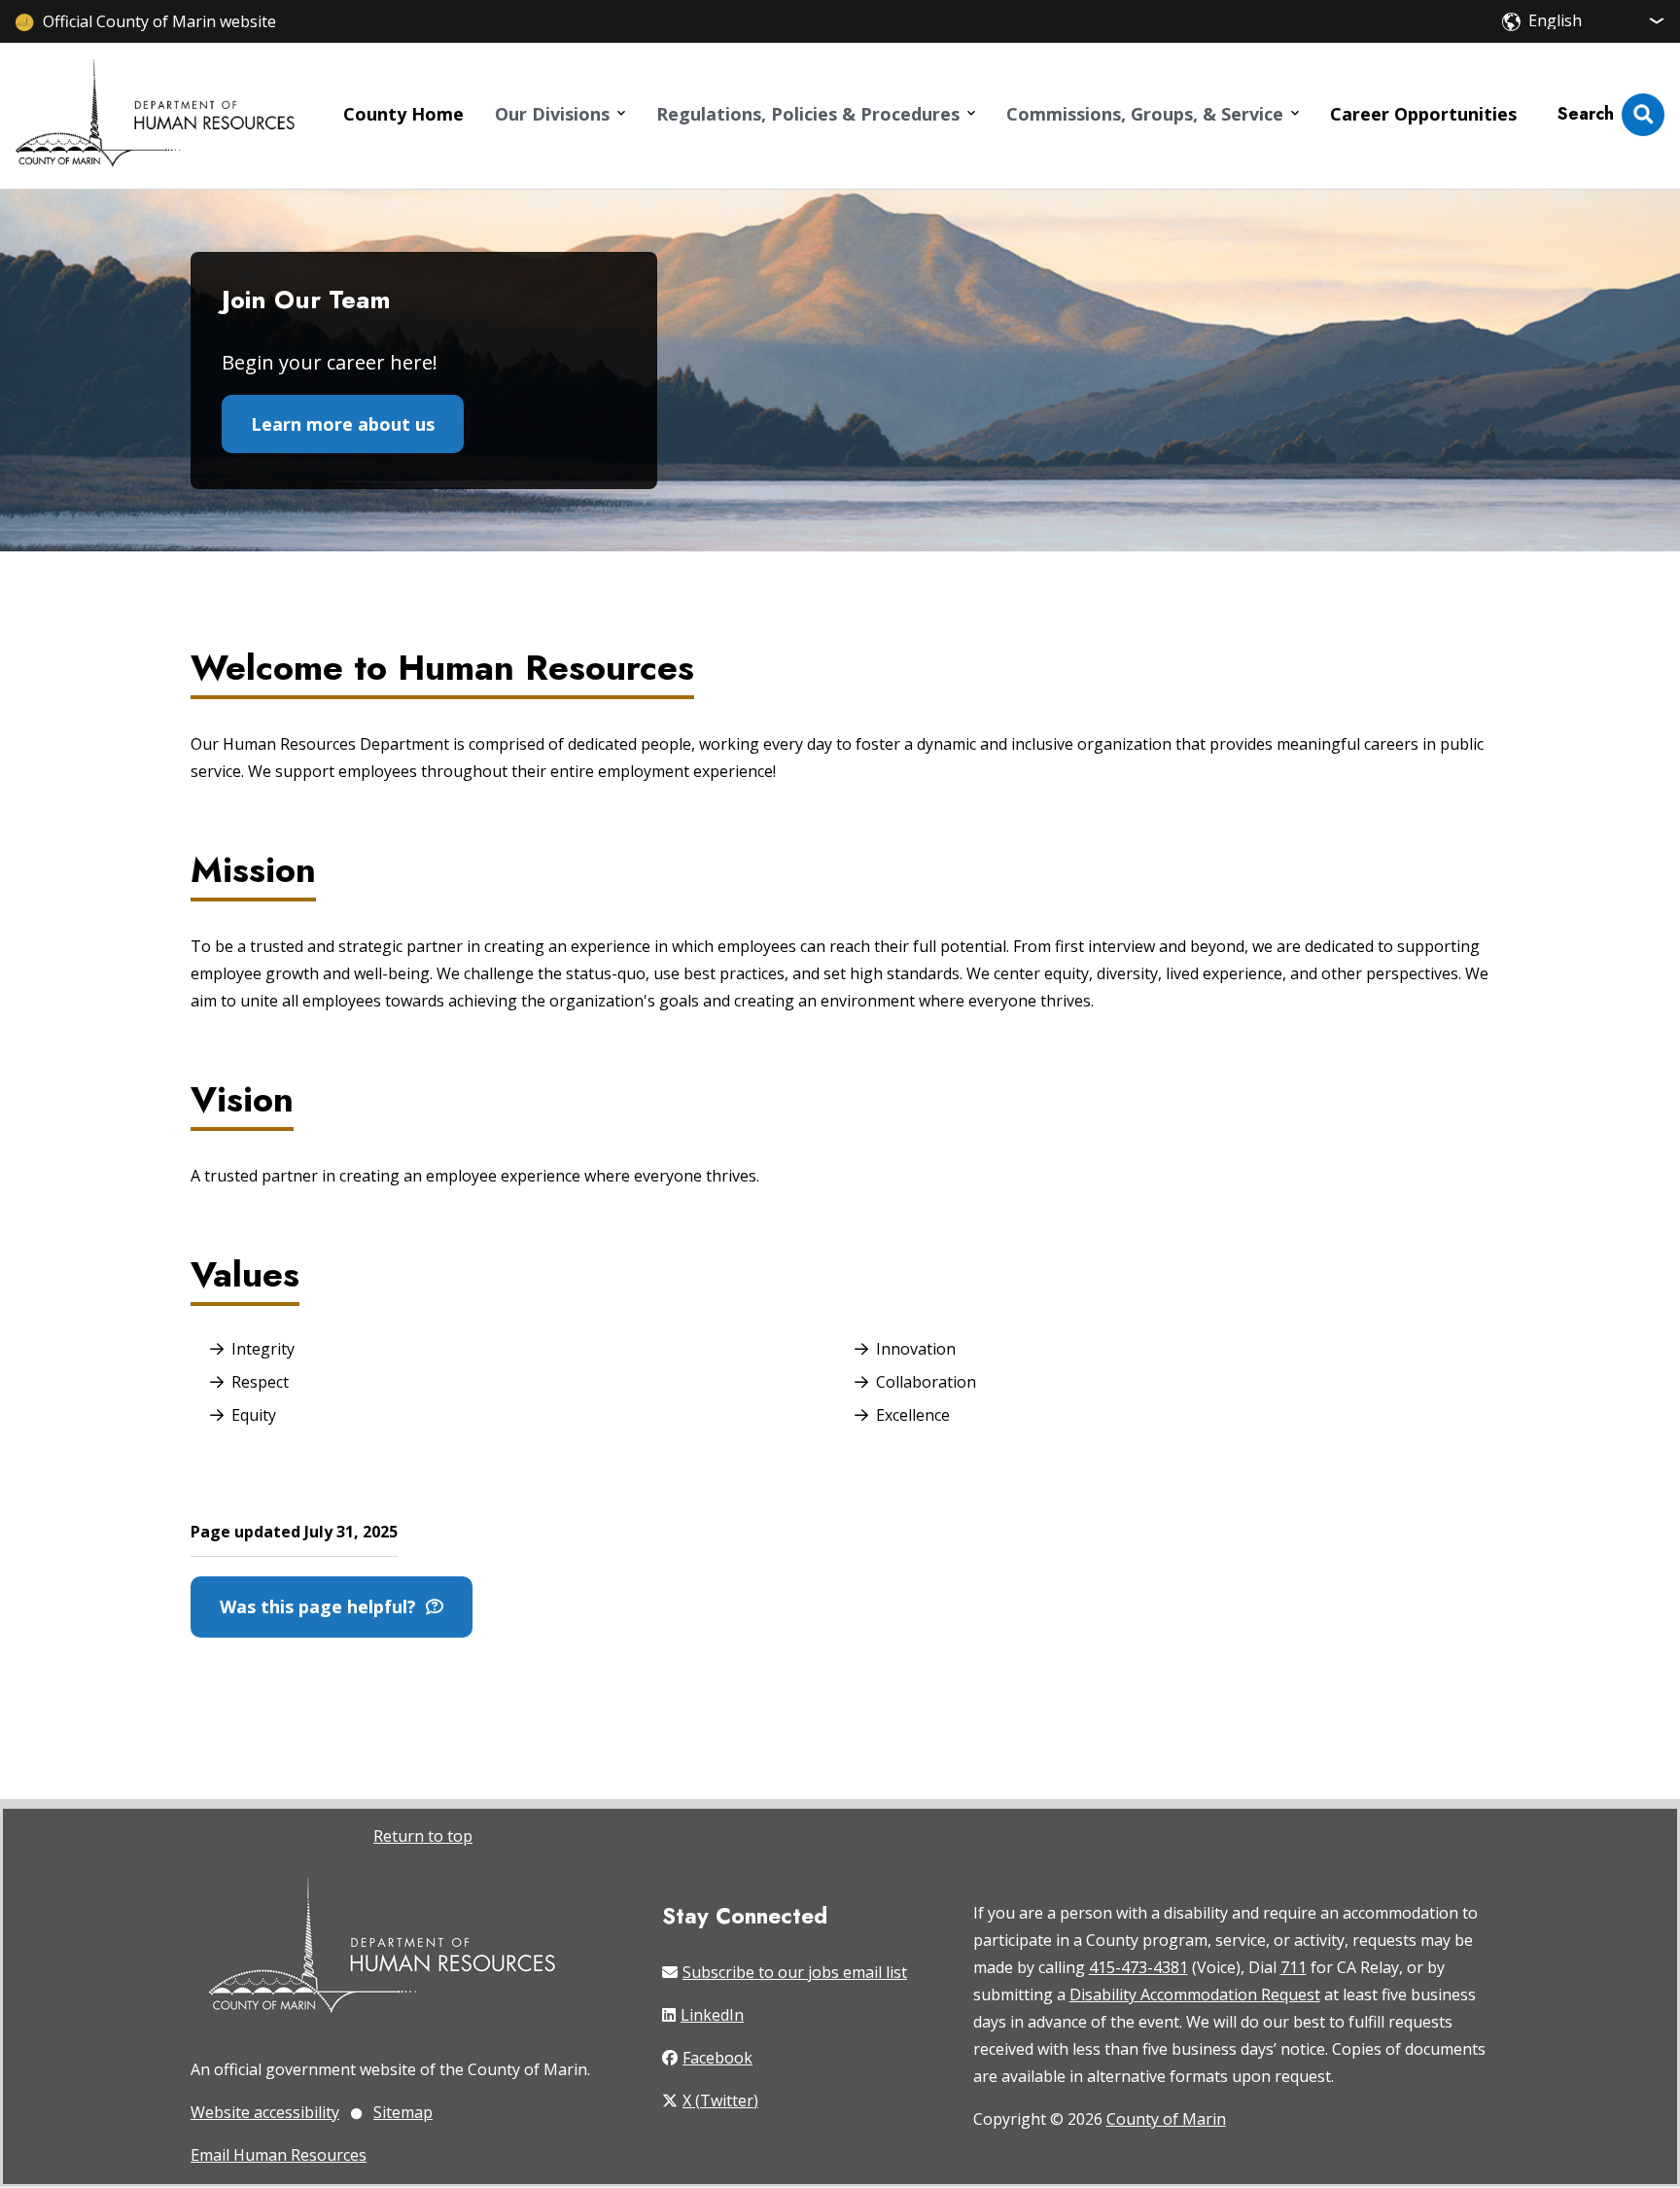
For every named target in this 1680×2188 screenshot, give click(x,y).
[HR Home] (155, 115)
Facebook (717, 2058)
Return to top (423, 1836)
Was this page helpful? (323, 1606)
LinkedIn (712, 2015)
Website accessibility (265, 2112)
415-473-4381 (1138, 1967)
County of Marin (1166, 2119)
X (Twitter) (720, 2100)
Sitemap (403, 2112)
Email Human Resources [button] (279, 2155)
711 (1294, 1967)
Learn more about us (343, 424)
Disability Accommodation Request (1195, 1994)
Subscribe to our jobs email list (795, 1972)
